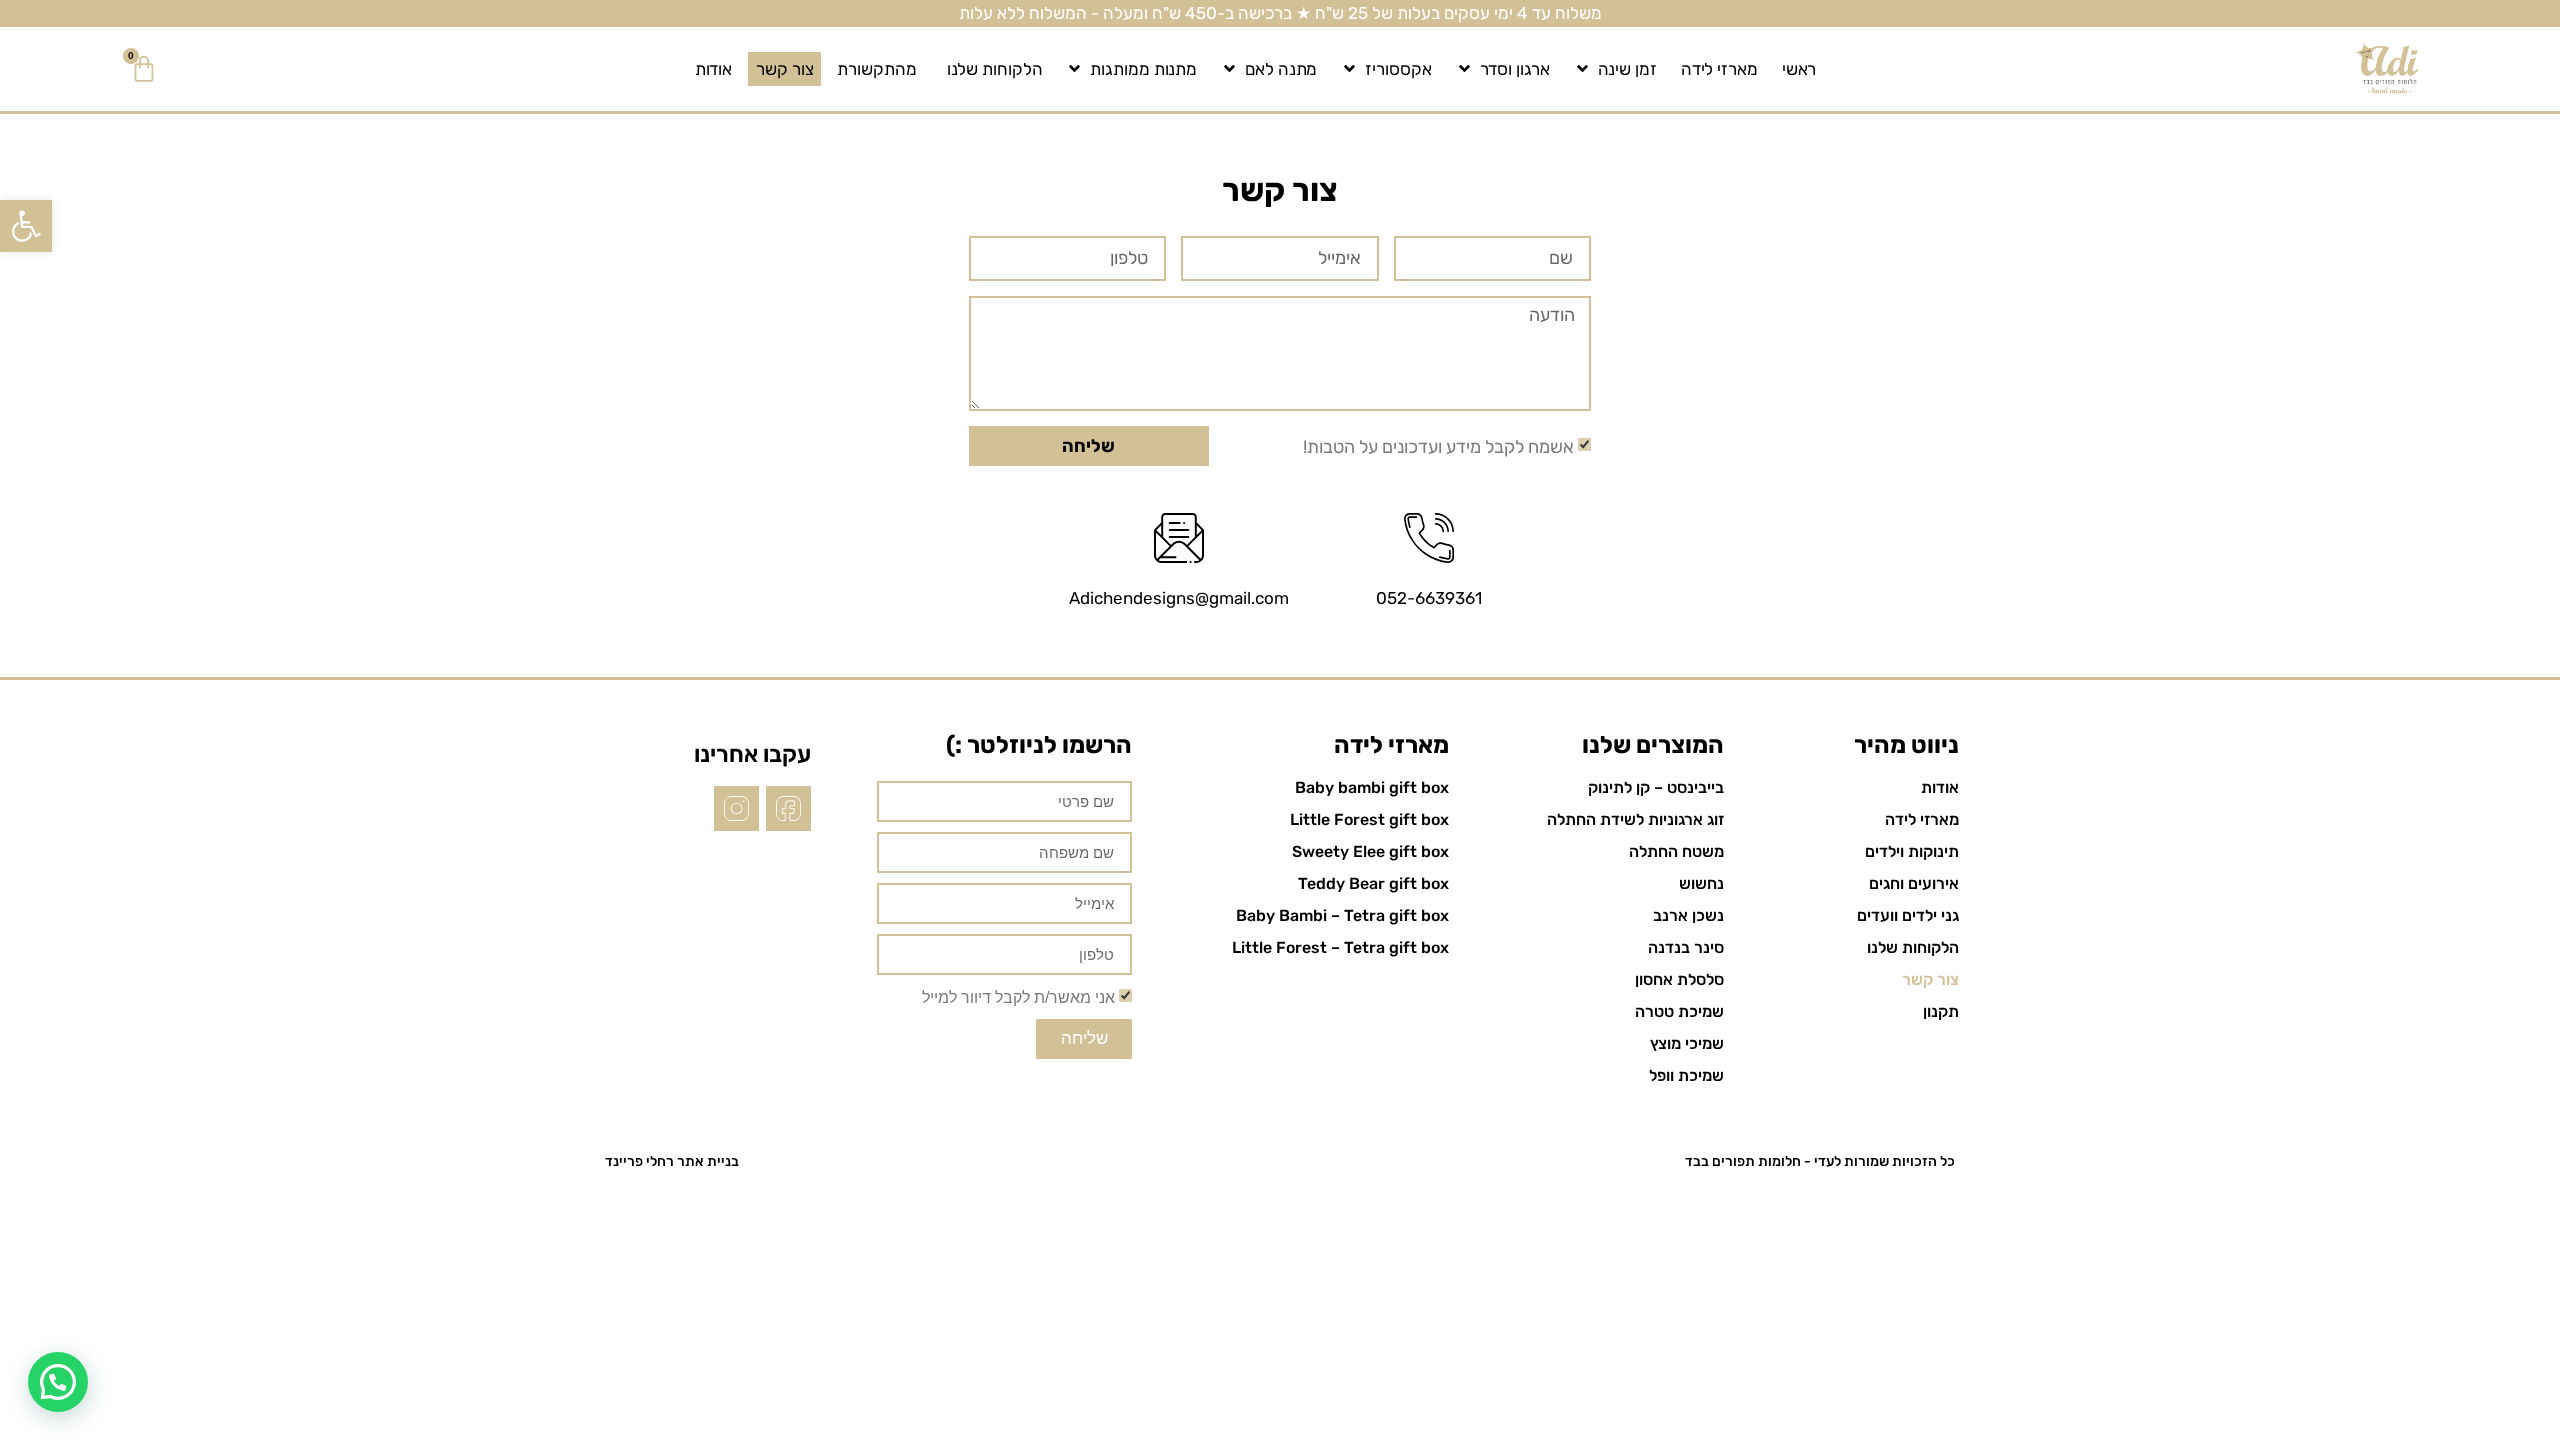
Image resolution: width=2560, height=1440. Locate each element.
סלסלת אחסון (1679, 979)
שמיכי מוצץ (1687, 1043)
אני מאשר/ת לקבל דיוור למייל (1018, 996)
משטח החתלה (1676, 851)
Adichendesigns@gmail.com (1179, 598)
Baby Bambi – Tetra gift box (1342, 915)
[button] (26, 226)
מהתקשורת (876, 69)
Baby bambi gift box (1372, 787)
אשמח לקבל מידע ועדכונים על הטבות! (1438, 446)
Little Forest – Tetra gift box (1340, 947)
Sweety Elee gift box (1370, 851)
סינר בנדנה (1686, 947)
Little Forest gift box (1369, 819)
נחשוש (1701, 883)
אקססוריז (1398, 69)
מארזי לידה (1719, 69)
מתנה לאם (1281, 69)
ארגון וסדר (1515, 69)
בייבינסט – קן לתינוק (1656, 787)
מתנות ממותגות (1143, 69)
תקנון (1941, 1011)
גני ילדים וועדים (1908, 915)
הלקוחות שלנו (995, 69)
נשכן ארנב (1688, 915)
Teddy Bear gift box (1373, 883)
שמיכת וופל (1686, 1075)
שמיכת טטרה (1679, 1011)
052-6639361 (1429, 598)
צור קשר (784, 69)
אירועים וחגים (1914, 883)
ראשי (1799, 69)
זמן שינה (1627, 69)
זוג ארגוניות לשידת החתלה (1635, 819)
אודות (714, 69)
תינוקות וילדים (1912, 851)
